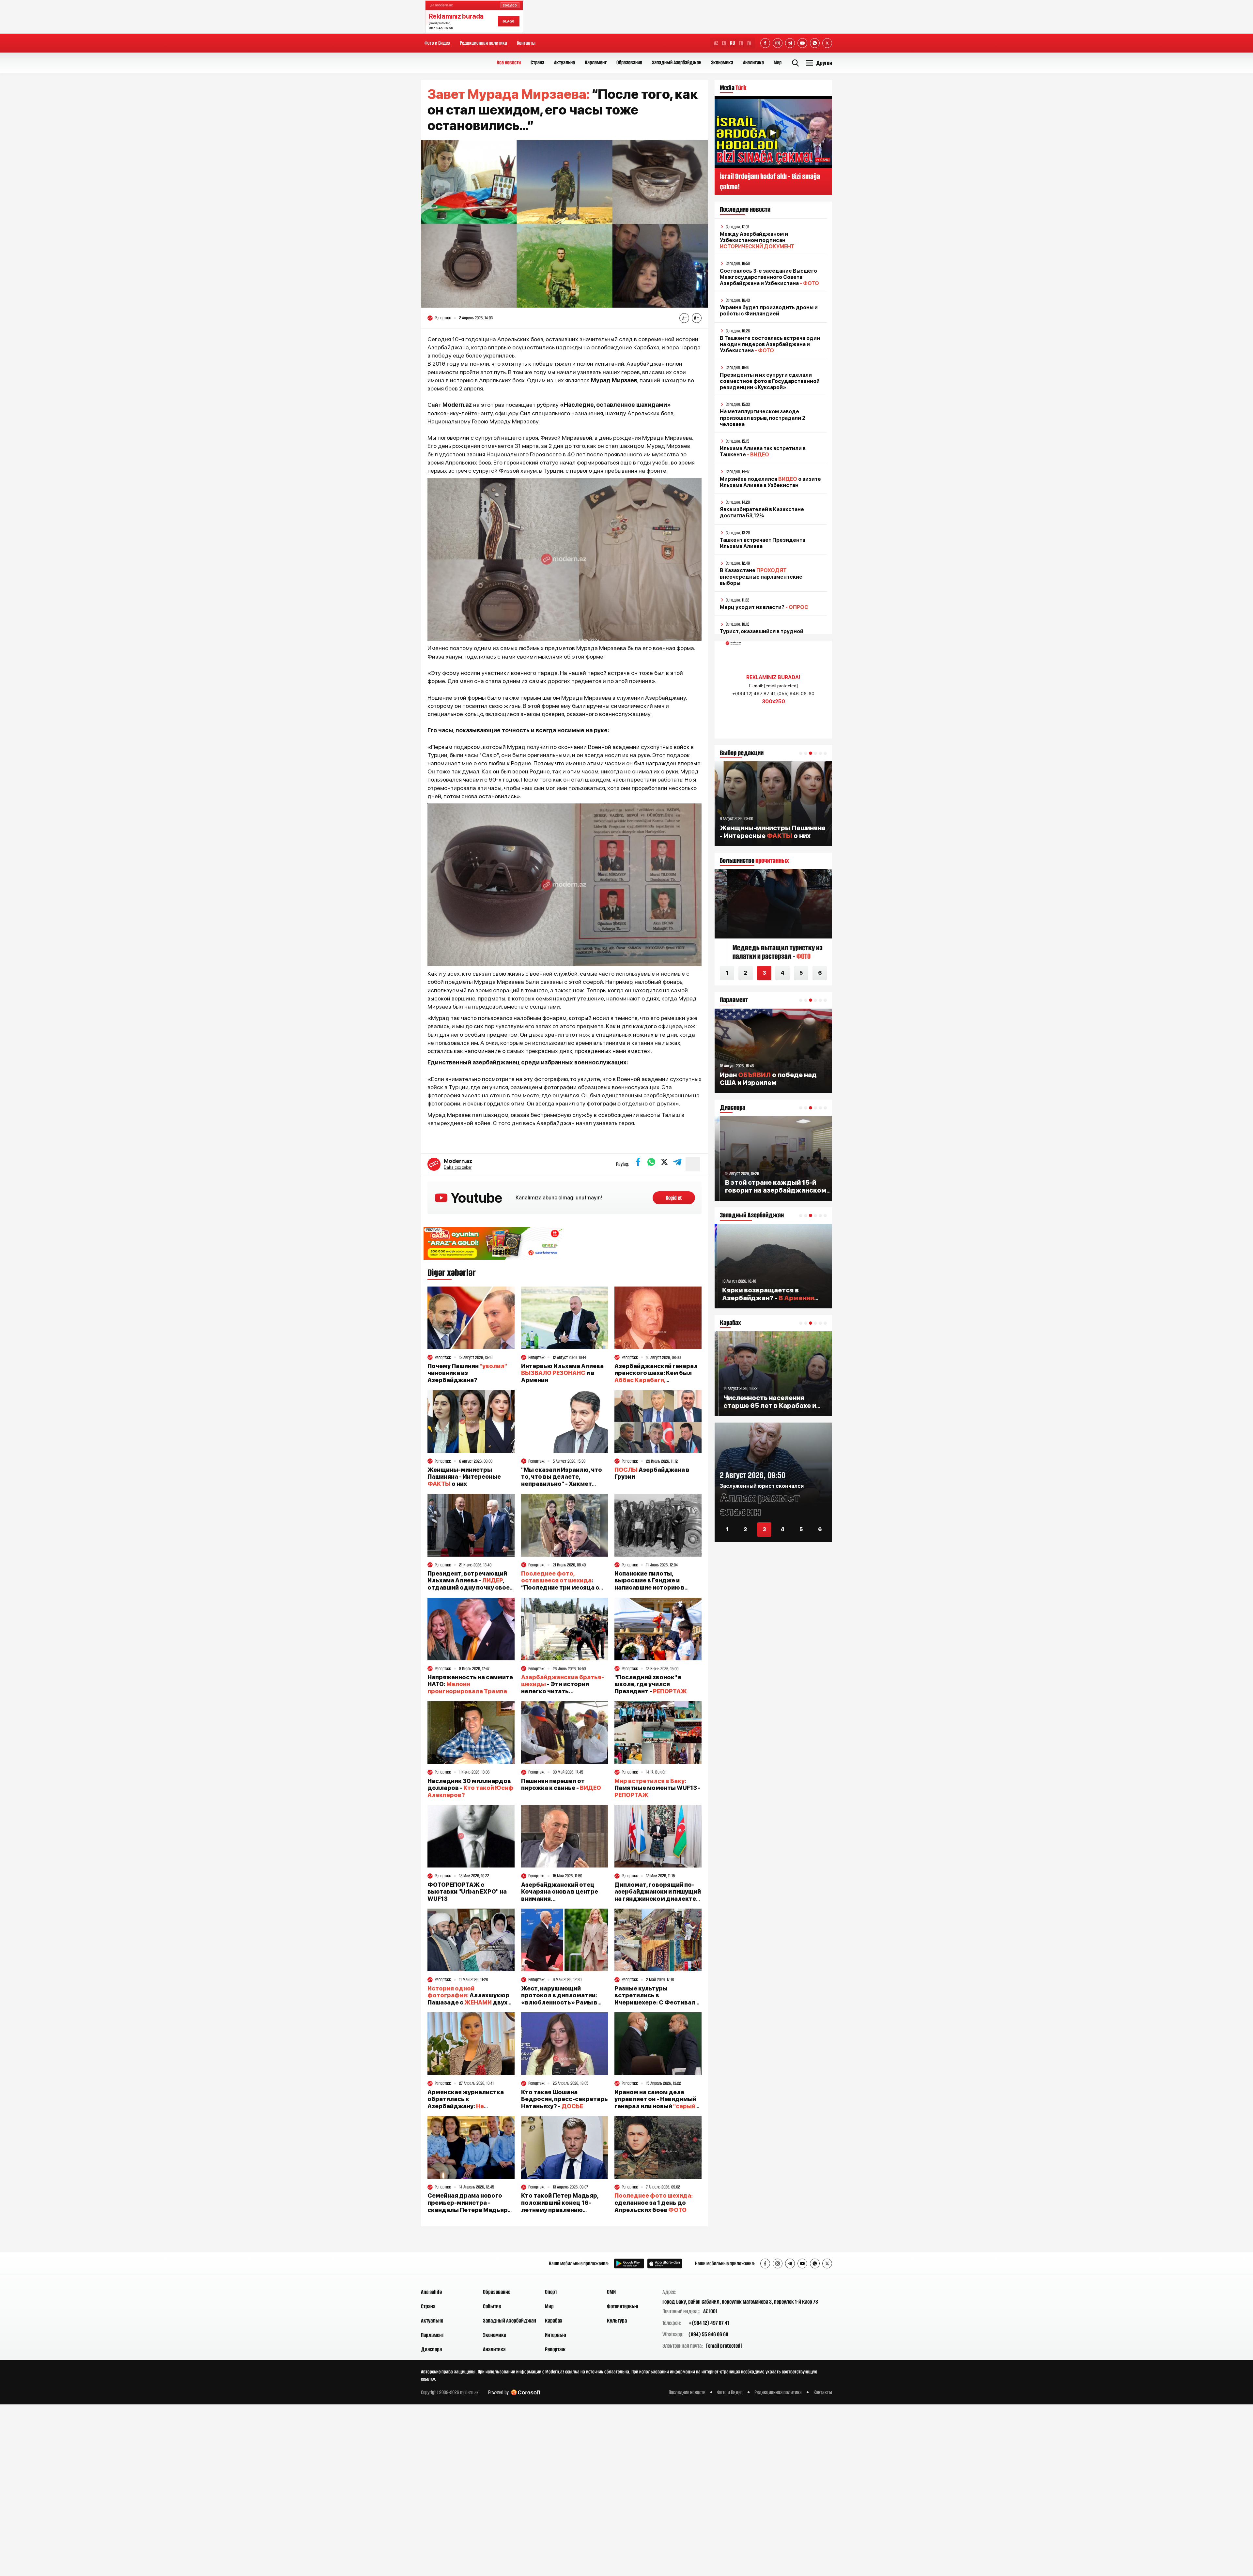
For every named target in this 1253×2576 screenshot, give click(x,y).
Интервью (556, 2335)
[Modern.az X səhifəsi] (827, 43)
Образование (629, 62)
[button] (801, 753)
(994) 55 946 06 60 (708, 2334)
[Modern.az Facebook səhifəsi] (765, 43)
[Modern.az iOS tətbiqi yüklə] (665, 2264)
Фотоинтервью (623, 2306)
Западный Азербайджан (677, 62)
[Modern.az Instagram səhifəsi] (778, 43)
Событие (492, 2306)
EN (724, 43)
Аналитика (753, 62)
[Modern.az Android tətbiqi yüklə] (629, 2264)
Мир (778, 62)
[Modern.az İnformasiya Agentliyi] (446, 2264)
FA (749, 43)
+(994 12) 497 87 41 (709, 2323)
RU (732, 43)
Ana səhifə (431, 2292)
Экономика (722, 62)
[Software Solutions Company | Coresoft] (526, 2393)
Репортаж (555, 2349)
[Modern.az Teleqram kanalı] (790, 43)
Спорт (551, 2292)
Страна (537, 62)
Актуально (565, 62)
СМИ (611, 2292)
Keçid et (674, 1198)
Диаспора (431, 2349)
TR (741, 43)
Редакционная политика (483, 43)
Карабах (554, 2321)
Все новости (509, 62)
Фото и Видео (437, 43)
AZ (716, 43)
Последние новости (687, 2392)
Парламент (596, 62)
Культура (617, 2321)
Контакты (526, 43)
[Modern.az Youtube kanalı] (802, 43)
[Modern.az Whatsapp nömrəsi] (815, 43)
